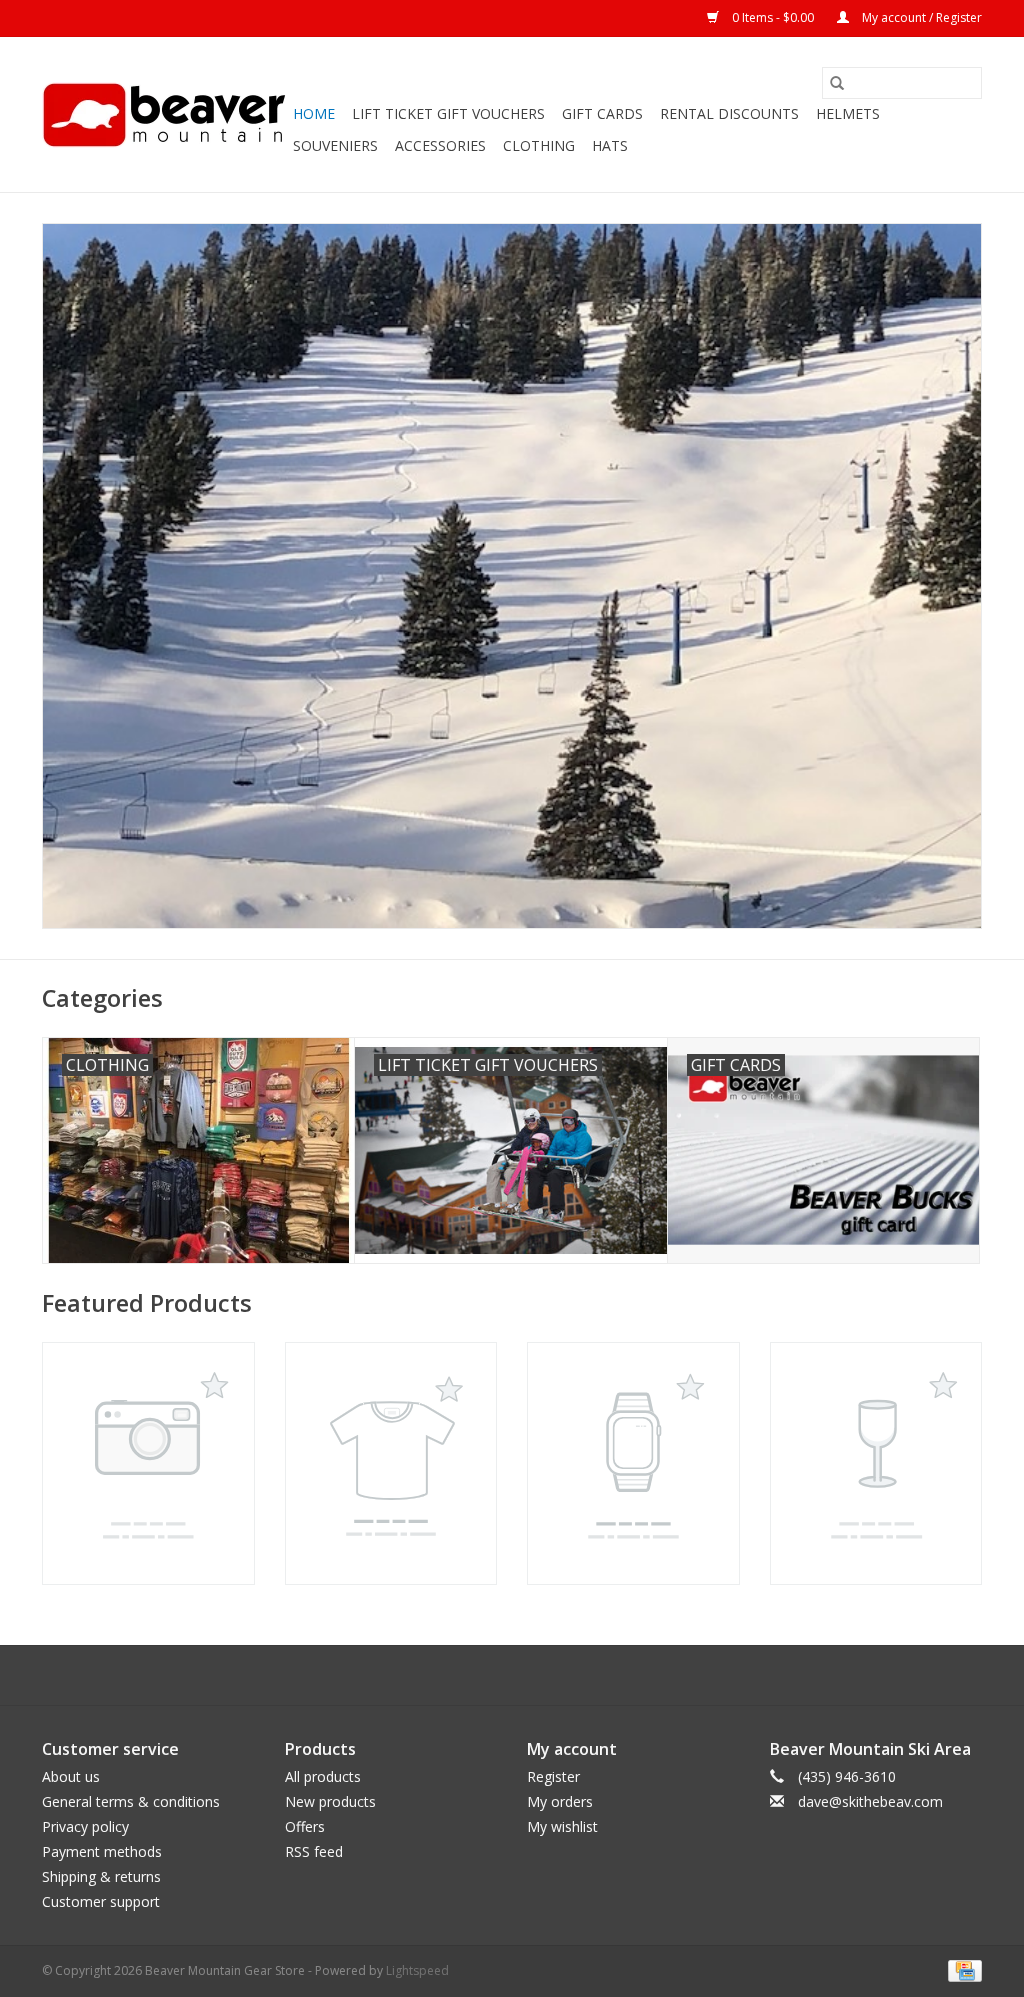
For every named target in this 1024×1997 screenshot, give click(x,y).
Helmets (848, 113)
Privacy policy (85, 1826)
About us (71, 1776)
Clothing (539, 145)
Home (314, 113)
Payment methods (102, 1851)
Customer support (101, 1901)
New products (330, 1801)
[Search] (837, 83)
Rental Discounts (729, 113)
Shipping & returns (101, 1876)
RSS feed (314, 1851)
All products (323, 1776)
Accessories (440, 145)
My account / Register (920, 17)
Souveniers (335, 145)
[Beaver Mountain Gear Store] (164, 115)
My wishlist (562, 1826)
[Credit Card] (961, 1969)
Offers (305, 1826)
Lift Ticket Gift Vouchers (448, 113)
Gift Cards (602, 113)
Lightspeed (417, 1970)
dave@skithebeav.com (870, 1801)
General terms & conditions (131, 1801)
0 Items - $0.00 (773, 17)
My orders (560, 1801)
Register (553, 1776)
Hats (610, 145)
